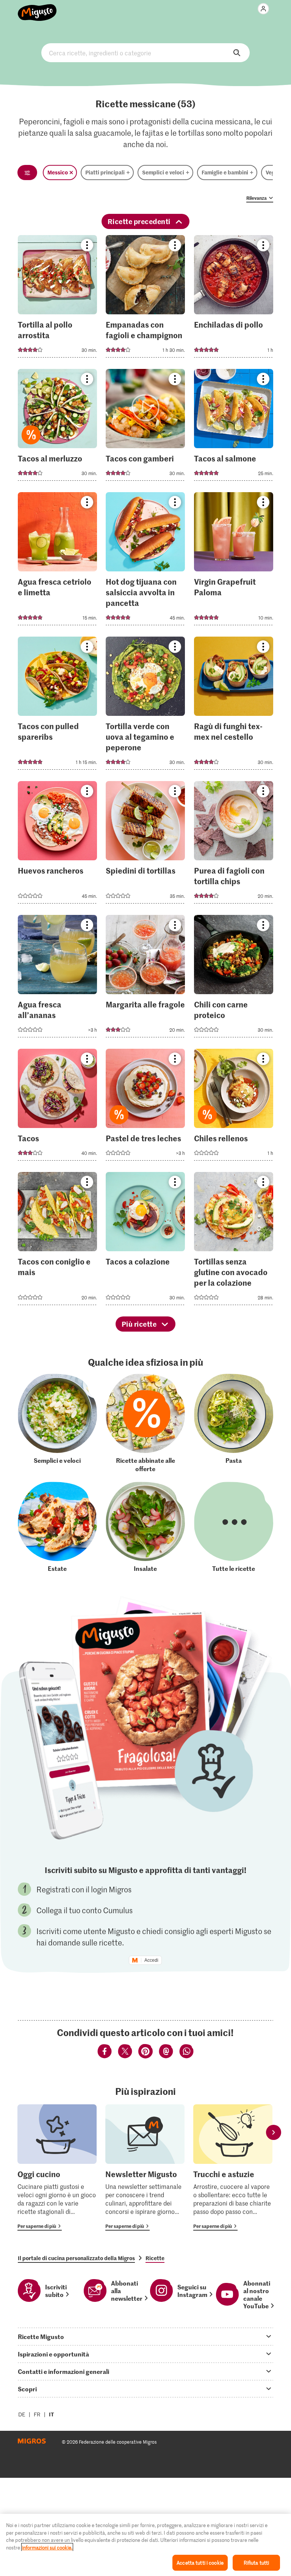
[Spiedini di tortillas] (145, 845)
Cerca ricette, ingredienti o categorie (145, 53)
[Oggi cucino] (57, 2167)
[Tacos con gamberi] (145, 427)
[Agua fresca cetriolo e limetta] (57, 561)
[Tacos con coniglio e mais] (57, 1241)
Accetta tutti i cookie (200, 2563)
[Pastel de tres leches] (145, 1107)
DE (22, 2414)
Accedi (151, 1960)
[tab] (145, 2336)
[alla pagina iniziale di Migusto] (37, 8)
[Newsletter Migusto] (145, 2167)
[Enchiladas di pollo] (234, 299)
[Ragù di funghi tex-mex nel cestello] (234, 705)
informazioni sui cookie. (47, 2547)
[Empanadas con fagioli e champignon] (145, 299)
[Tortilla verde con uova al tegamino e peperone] (145, 705)
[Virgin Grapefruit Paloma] (234, 561)
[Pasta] (234, 1423)
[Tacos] (57, 1107)
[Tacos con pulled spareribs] (57, 705)
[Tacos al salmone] (234, 427)
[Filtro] (27, 173)
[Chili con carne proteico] (234, 978)
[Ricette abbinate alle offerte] (145, 1423)
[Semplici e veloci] (57, 1423)
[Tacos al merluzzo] (57, 427)
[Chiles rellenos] (234, 1107)
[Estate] (57, 1527)
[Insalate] (145, 1527)
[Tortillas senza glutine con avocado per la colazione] (234, 1241)
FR (37, 2414)
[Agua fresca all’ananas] (57, 978)
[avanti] (274, 2133)
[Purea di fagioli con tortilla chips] (234, 845)
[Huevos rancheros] (57, 845)
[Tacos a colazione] (145, 1241)
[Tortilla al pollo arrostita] (57, 299)
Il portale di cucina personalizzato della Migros (76, 2258)
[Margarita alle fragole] (145, 978)
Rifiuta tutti (257, 2563)
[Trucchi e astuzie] (233, 2167)
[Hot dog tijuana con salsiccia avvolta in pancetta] (145, 561)
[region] (145, 2545)
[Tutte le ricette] (234, 1527)
